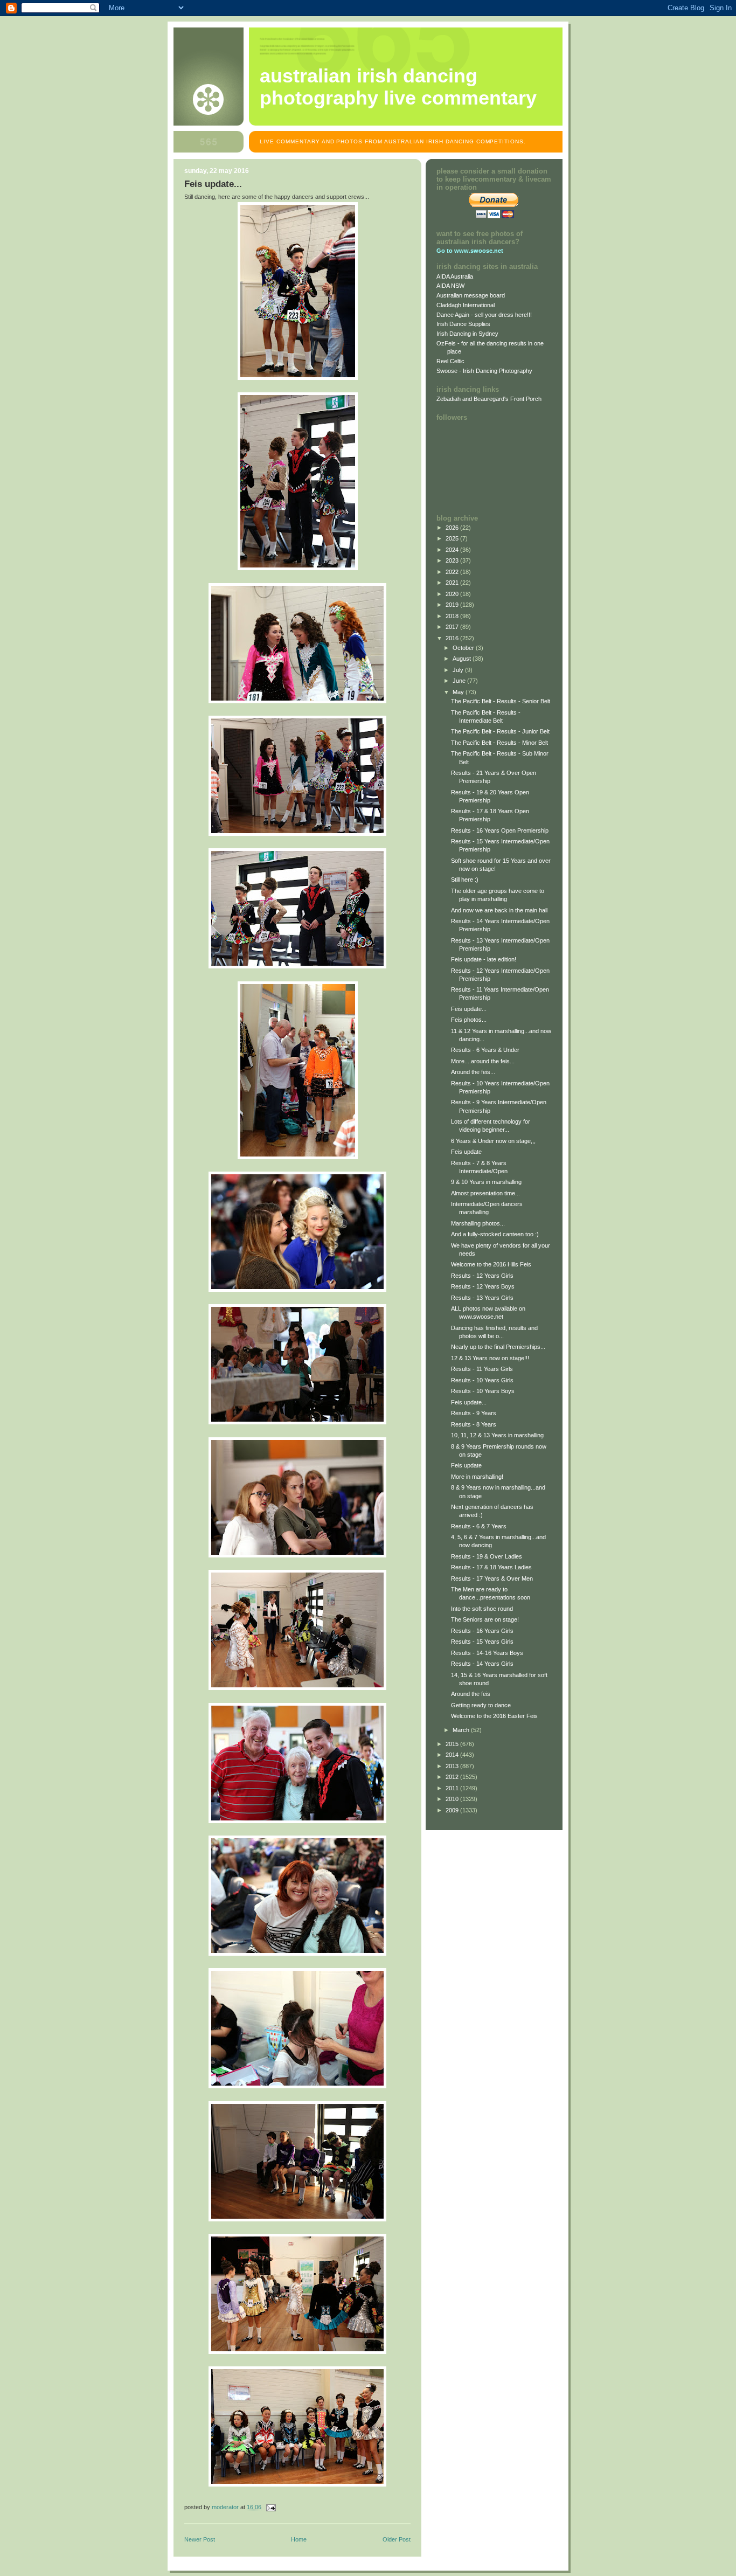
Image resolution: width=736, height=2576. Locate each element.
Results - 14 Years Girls (482, 1664)
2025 (453, 538)
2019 (453, 605)
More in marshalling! (477, 1477)
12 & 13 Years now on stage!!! (490, 1358)
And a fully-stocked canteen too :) (495, 1234)
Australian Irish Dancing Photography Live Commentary (398, 87)
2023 (453, 560)
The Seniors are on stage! (485, 1619)
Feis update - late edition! (484, 959)
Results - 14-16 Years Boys (487, 1653)
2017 (453, 627)
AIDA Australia (455, 276)
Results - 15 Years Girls (482, 1642)
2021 (453, 583)
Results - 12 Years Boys (483, 1286)
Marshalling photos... (478, 1223)
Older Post (397, 2539)
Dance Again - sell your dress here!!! (484, 315)
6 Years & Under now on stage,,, (493, 1141)
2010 (453, 1799)
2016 (453, 638)
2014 (453, 1755)
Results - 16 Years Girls (482, 1631)
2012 (453, 1777)
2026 (453, 528)
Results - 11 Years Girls (482, 1369)
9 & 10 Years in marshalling (486, 1182)
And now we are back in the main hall (499, 910)
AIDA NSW (450, 286)
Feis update (466, 1152)
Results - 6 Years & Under (485, 1050)
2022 (453, 572)
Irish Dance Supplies (463, 324)
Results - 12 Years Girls (482, 1276)
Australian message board (471, 295)
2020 (453, 594)
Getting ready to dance (481, 1705)
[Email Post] (270, 2507)
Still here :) (465, 880)
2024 (453, 550)
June (460, 681)
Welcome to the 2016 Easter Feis (494, 1716)
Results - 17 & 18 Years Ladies (491, 1567)
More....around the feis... (483, 1061)
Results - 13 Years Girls (482, 1298)
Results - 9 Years (474, 1413)
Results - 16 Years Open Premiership (500, 830)
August (463, 659)
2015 (453, 1744)
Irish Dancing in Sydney (467, 334)
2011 (453, 1788)
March (462, 1730)
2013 (453, 1766)
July (459, 670)
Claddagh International (466, 305)
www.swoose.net (479, 251)
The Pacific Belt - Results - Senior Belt (501, 701)
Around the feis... (473, 1072)
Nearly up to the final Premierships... (498, 1347)
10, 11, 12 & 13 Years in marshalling (497, 1435)
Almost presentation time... (485, 1193)
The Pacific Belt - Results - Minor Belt (499, 743)
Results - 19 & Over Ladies (487, 1556)
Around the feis (471, 1694)
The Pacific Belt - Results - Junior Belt (500, 731)
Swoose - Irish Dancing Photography (484, 371)
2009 (453, 1810)
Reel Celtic (450, 361)
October (464, 648)
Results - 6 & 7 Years (479, 1526)
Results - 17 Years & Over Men (492, 1578)
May (459, 692)
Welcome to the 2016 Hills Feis (491, 1264)
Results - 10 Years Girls (482, 1380)
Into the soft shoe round (482, 1609)
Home (299, 2539)
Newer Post (200, 2539)
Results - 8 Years (474, 1424)
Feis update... (469, 1009)
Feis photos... (469, 1020)
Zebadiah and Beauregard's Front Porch (489, 399)
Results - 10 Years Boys (483, 1391)
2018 (453, 616)
